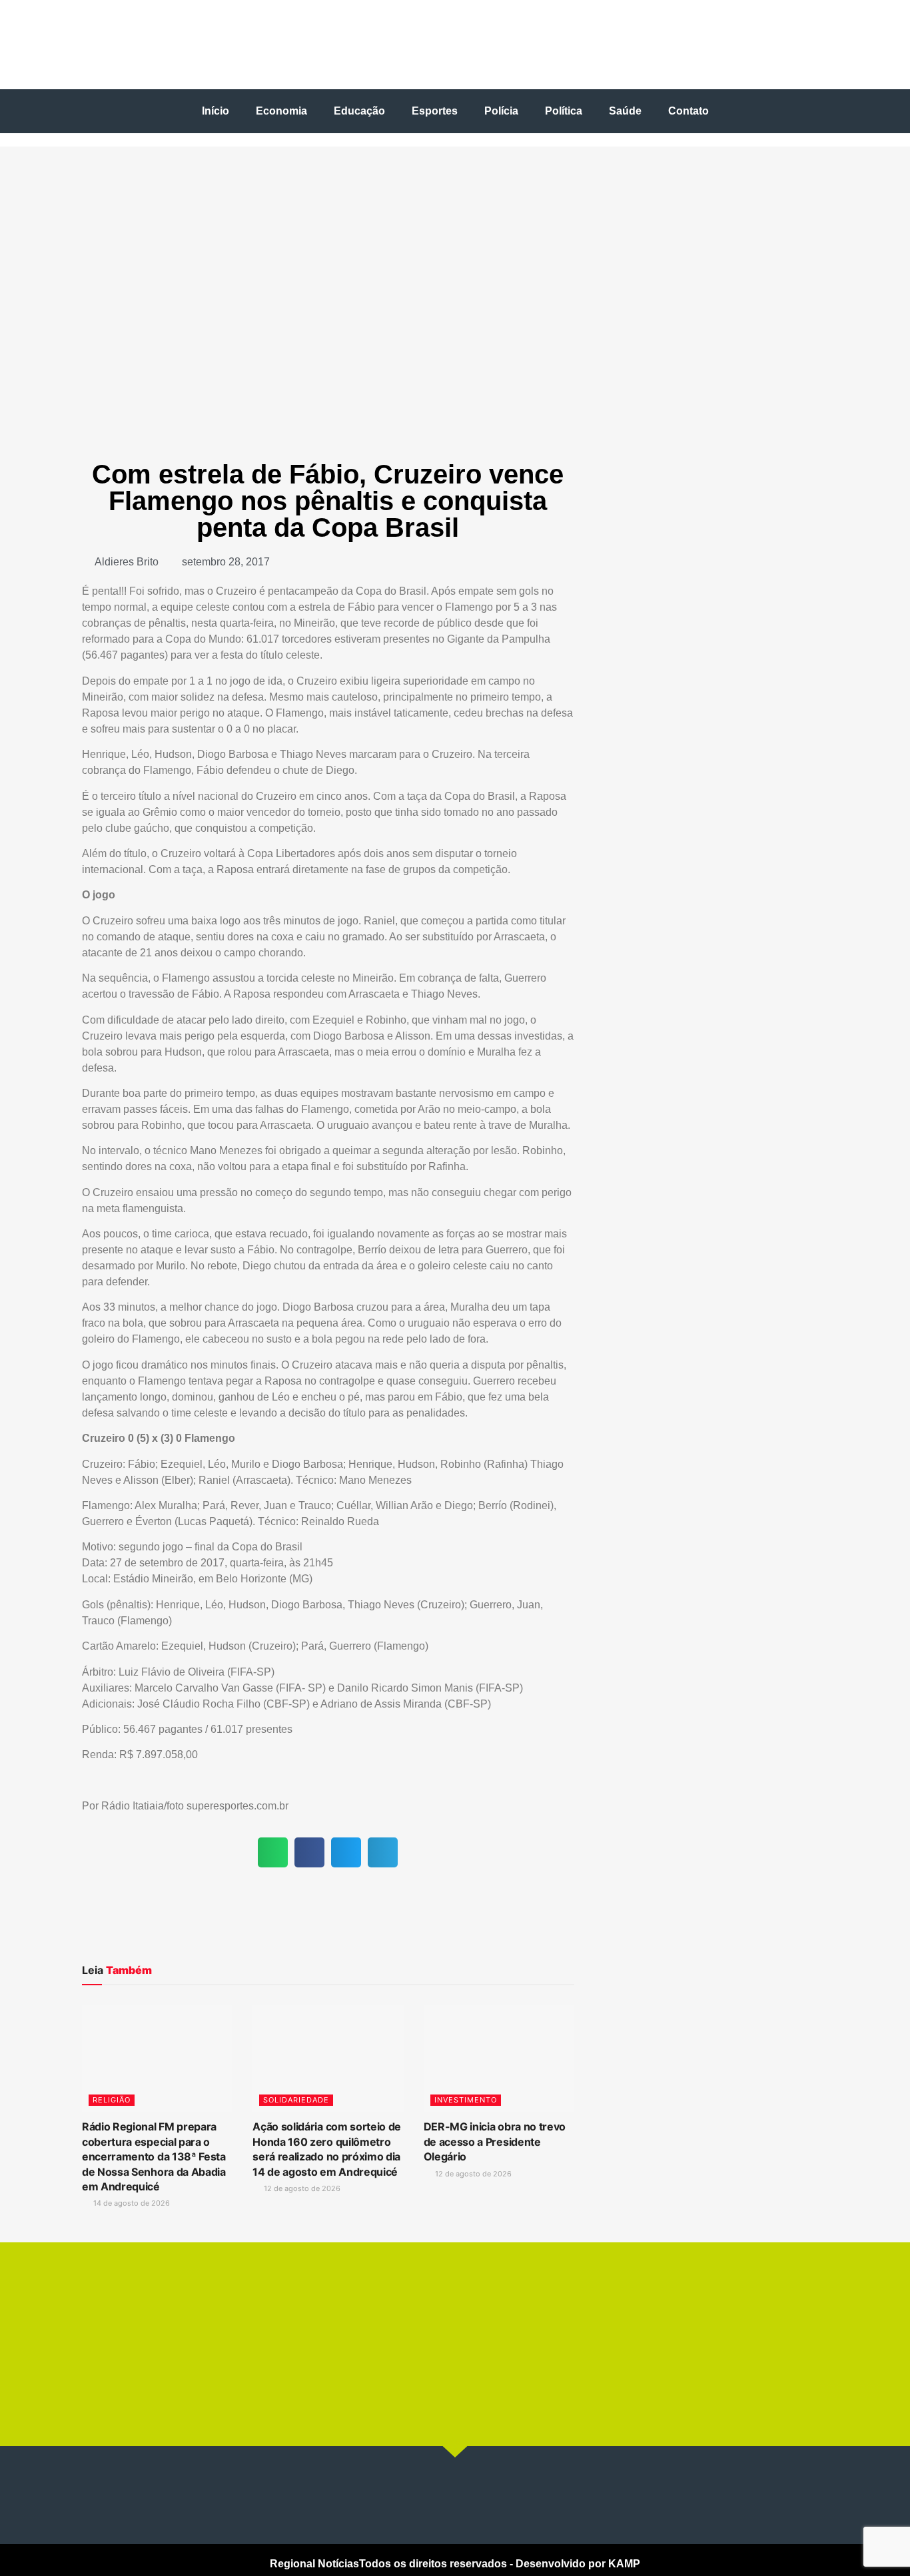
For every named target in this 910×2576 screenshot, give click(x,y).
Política (564, 111)
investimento (466, 2100)
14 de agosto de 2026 (131, 2203)
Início (216, 111)
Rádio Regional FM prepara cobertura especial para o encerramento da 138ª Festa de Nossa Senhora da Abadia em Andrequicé (154, 2156)
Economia (281, 111)
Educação (359, 111)
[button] (273, 1852)
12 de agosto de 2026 (301, 2188)
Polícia (501, 111)
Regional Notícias (314, 2564)
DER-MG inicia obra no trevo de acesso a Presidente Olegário (495, 2141)
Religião (112, 2100)
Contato (688, 111)
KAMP (624, 2564)
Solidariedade (296, 2100)
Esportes (435, 111)
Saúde (625, 111)
